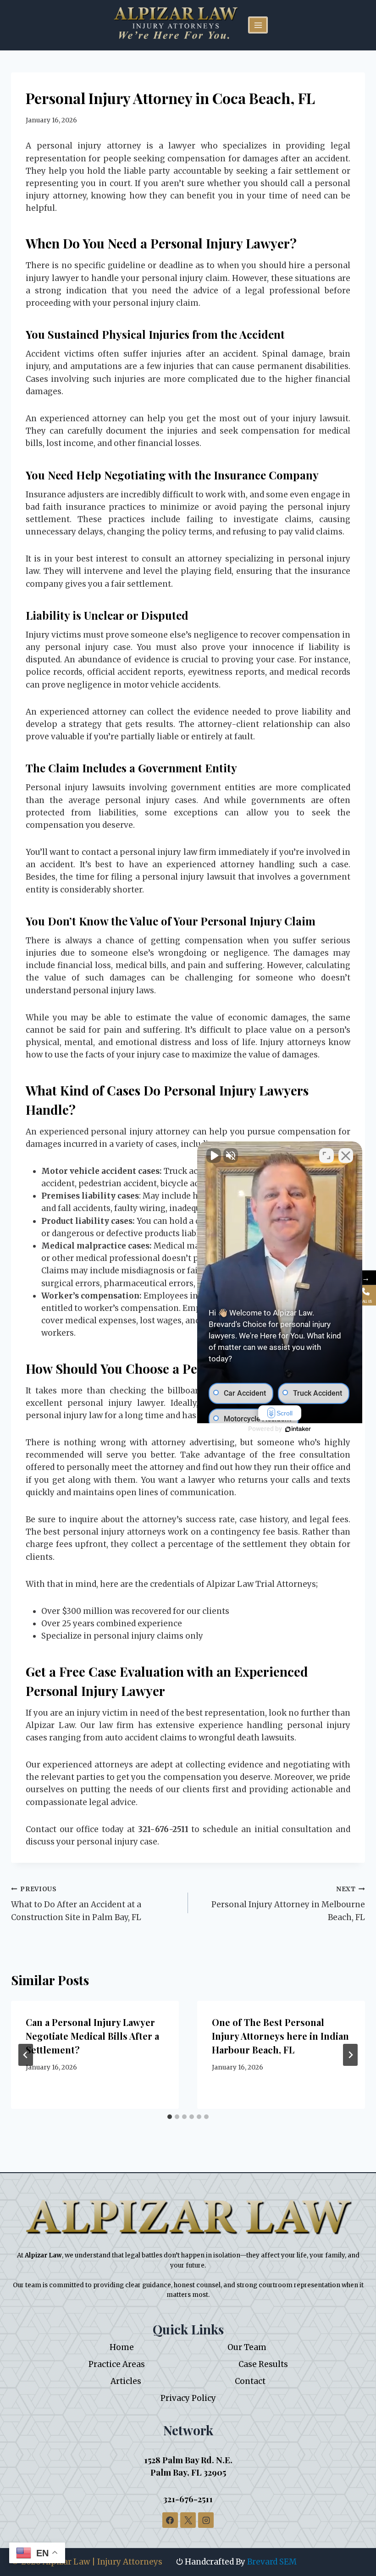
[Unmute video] (214, 1156)
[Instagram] (206, 2520)
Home (122, 2347)
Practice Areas (117, 2364)
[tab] (170, 2117)
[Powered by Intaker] (298, 1429)
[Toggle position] (326, 1156)
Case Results (263, 2364)
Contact (250, 2381)
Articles (126, 2381)
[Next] (350, 2055)
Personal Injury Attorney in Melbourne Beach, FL (288, 1904)
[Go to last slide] (26, 2055)
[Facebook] (170, 2520)
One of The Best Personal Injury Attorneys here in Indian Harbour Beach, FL (280, 2036)
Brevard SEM (272, 2562)
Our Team (247, 2347)
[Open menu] (258, 25)
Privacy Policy (188, 2398)
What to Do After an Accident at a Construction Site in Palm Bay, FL (76, 1904)
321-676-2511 (188, 2499)
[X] (188, 2520)
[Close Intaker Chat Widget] (346, 1156)
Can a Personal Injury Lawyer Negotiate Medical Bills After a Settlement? (92, 2036)
